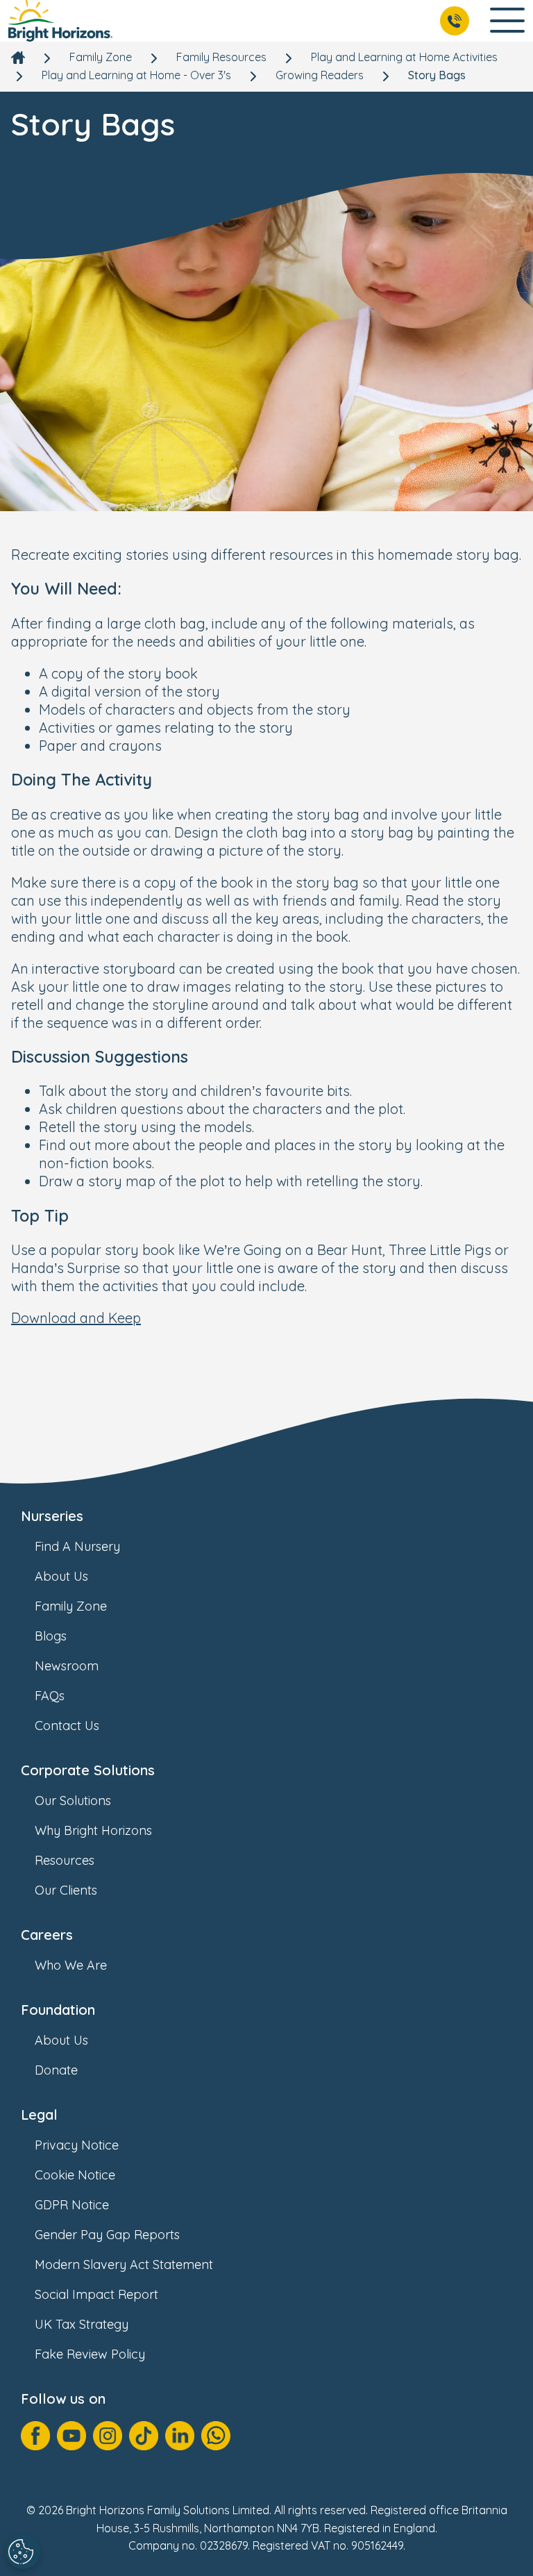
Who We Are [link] (71, 1965)
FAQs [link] (50, 1696)
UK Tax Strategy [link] (82, 2324)
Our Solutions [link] (73, 1801)
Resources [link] (65, 1860)
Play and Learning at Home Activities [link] (404, 57)
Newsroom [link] (67, 1666)
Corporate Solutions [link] (88, 1770)
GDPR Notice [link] (72, 2205)
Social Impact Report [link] (96, 2294)
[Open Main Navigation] (507, 21)
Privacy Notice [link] (77, 2145)
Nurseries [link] (52, 1516)
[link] (60, 21)
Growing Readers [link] (320, 75)
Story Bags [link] (437, 75)
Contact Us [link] (67, 1726)
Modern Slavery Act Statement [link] (124, 2265)
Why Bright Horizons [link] (93, 1830)
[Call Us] (455, 21)
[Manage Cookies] (23, 2552)
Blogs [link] (51, 1636)
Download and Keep (76, 1318)
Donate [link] (56, 2070)
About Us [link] (61, 1576)
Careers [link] (47, 1935)
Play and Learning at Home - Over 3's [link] (136, 75)
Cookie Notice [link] (75, 2175)
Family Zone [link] (101, 57)
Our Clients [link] (66, 1890)
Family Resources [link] (221, 57)
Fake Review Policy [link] (90, 2354)
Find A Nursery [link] (77, 1546)
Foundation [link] (58, 2010)
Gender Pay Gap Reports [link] (107, 2235)
